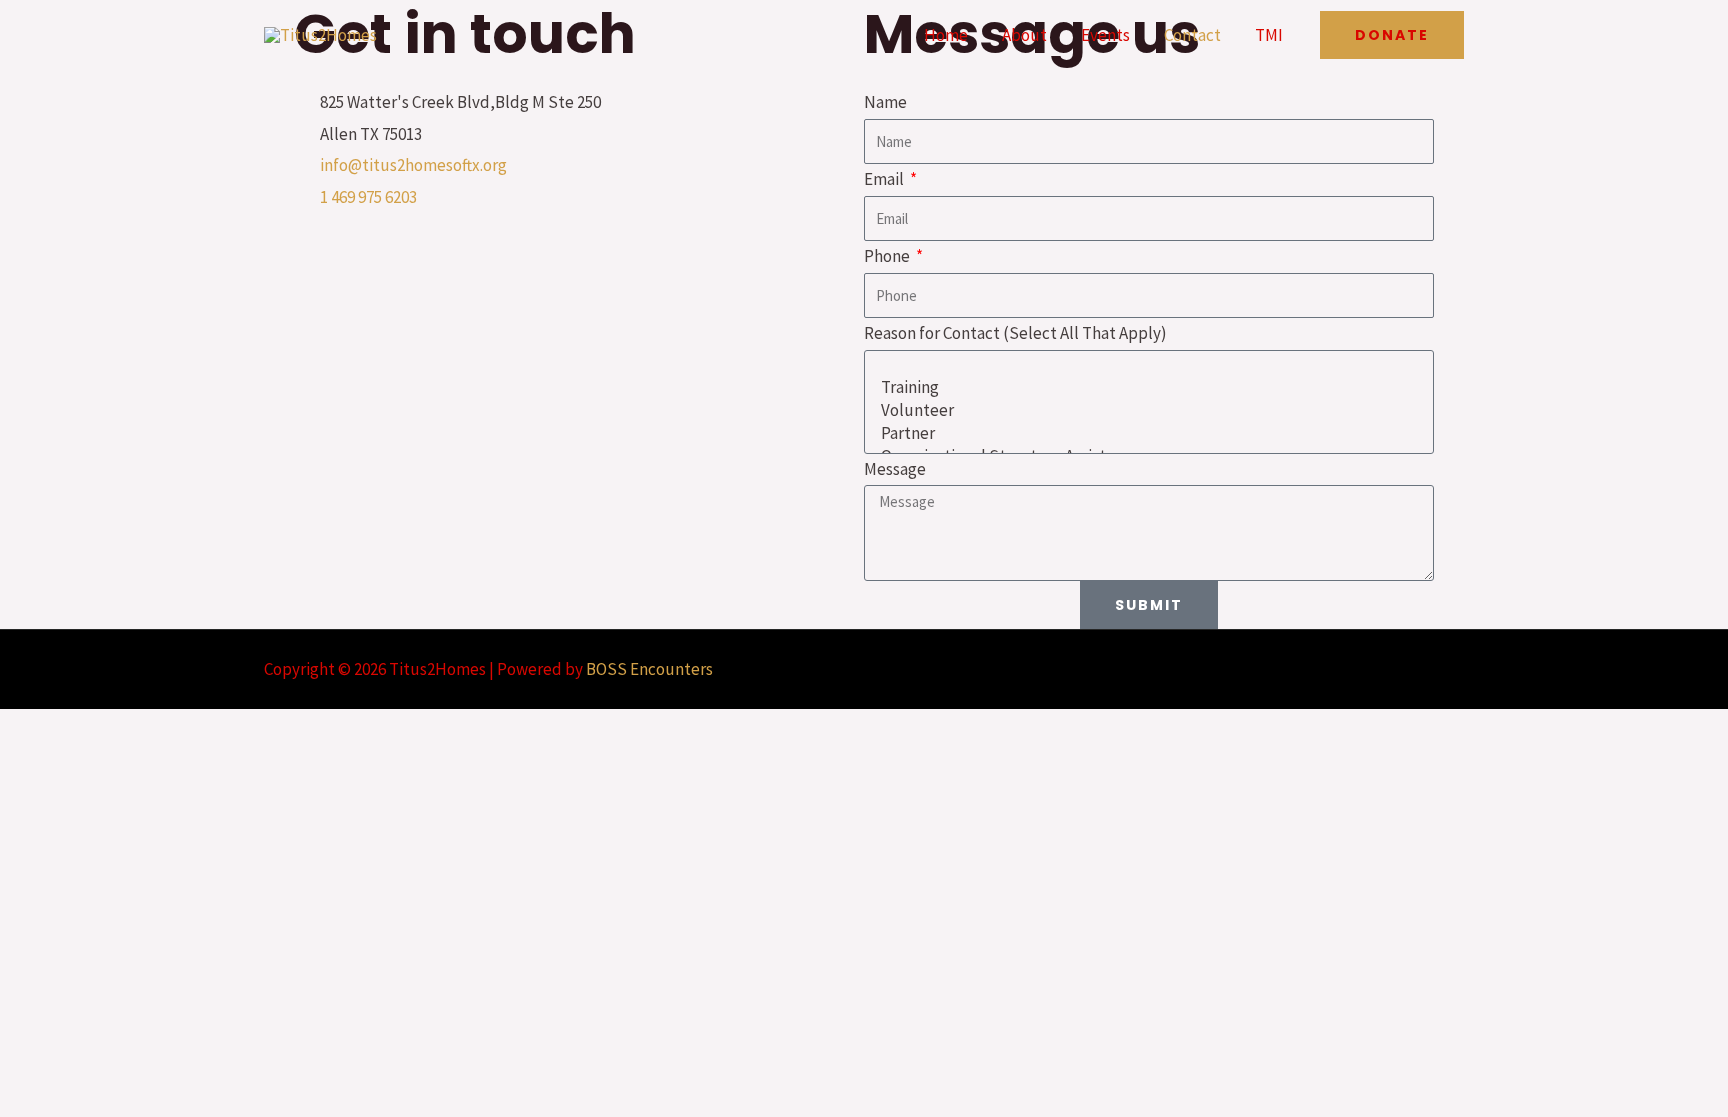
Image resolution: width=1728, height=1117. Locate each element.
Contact (1192, 35)
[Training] (1146, 387)
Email (885, 179)
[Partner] (1146, 433)
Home (946, 35)
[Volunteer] (1146, 410)
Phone (888, 256)
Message (895, 469)
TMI (1269, 35)
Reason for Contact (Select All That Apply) (1015, 333)
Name (885, 102)
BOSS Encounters (649, 669)
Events (1105, 35)
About (1024, 35)
